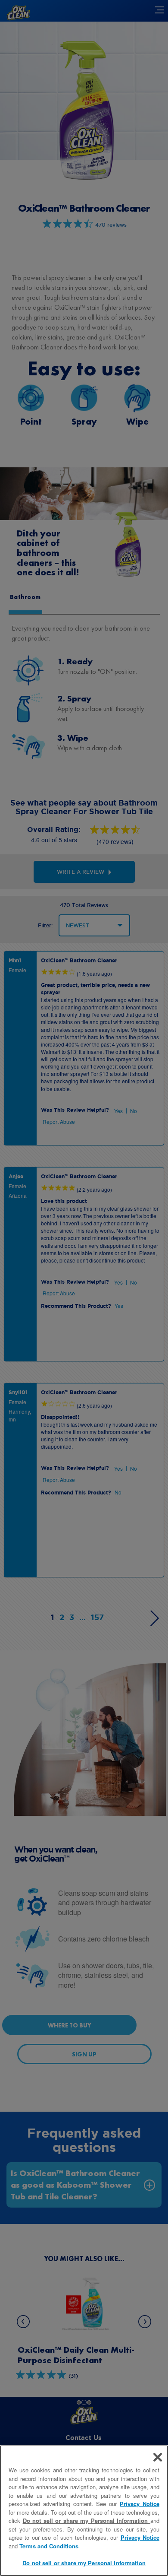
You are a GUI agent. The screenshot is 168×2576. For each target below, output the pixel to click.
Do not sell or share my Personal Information (84, 2563)
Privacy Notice (140, 2504)
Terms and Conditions (49, 2546)
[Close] (158, 2457)
